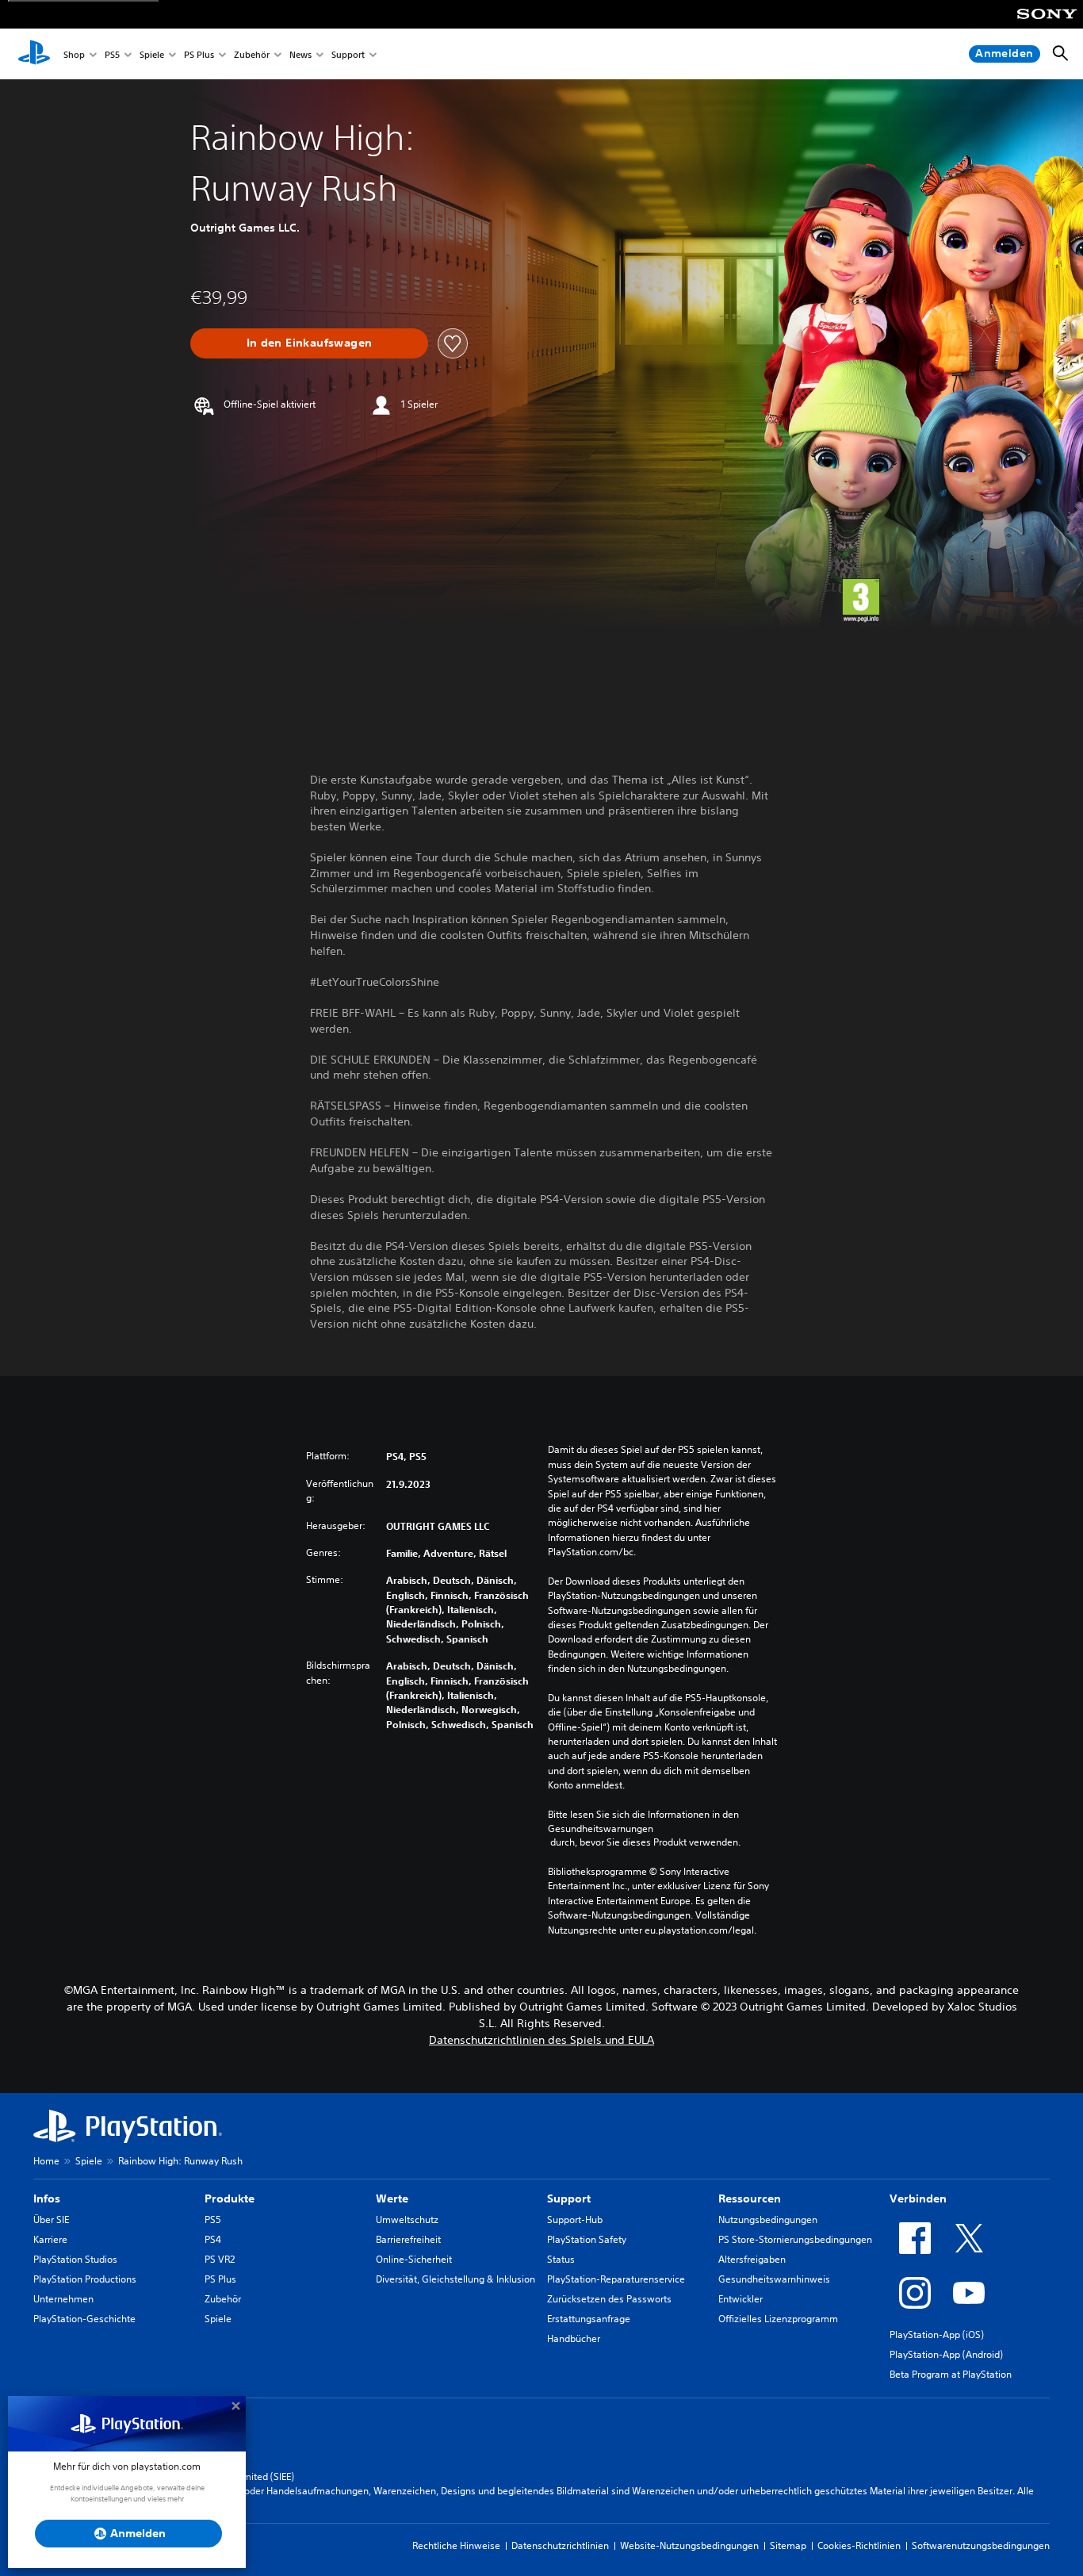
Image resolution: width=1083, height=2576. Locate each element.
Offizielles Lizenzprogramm (778, 2319)
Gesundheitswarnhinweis (774, 2279)
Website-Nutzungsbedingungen (689, 2545)
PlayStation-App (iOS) (937, 2334)
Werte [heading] (392, 2198)
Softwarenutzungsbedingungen (981, 2545)
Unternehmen (63, 2299)
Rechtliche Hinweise (456, 2545)
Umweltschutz (407, 2219)
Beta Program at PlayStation (951, 2374)
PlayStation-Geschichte (84, 2319)
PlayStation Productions (85, 2279)
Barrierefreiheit (408, 2239)
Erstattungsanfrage (589, 2319)
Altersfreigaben (752, 2259)
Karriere (50, 2239)
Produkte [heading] (230, 2198)
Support (348, 54)
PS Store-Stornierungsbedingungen (795, 2239)
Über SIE (51, 2219)
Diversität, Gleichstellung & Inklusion (455, 2279)
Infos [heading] (47, 2198)
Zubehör (252, 54)
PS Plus (199, 54)
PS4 (213, 2239)
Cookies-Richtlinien (859, 2545)
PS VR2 (220, 2259)
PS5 (112, 54)
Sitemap (788, 2545)
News (300, 54)
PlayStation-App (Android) (946, 2354)
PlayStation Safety (587, 2239)
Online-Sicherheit (414, 2259)
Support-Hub (575, 2219)
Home (46, 2161)
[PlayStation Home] (34, 54)
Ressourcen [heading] (750, 2198)
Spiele (152, 54)
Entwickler (740, 2299)
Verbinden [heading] (918, 2198)
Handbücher (574, 2338)
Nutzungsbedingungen (768, 2219)
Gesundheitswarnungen (601, 1828)
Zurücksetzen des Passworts (609, 2299)
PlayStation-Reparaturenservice (616, 2279)
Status (561, 2259)
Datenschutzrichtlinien (560, 2545)
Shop (74, 54)
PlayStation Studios (75, 2259)
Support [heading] (569, 2198)
